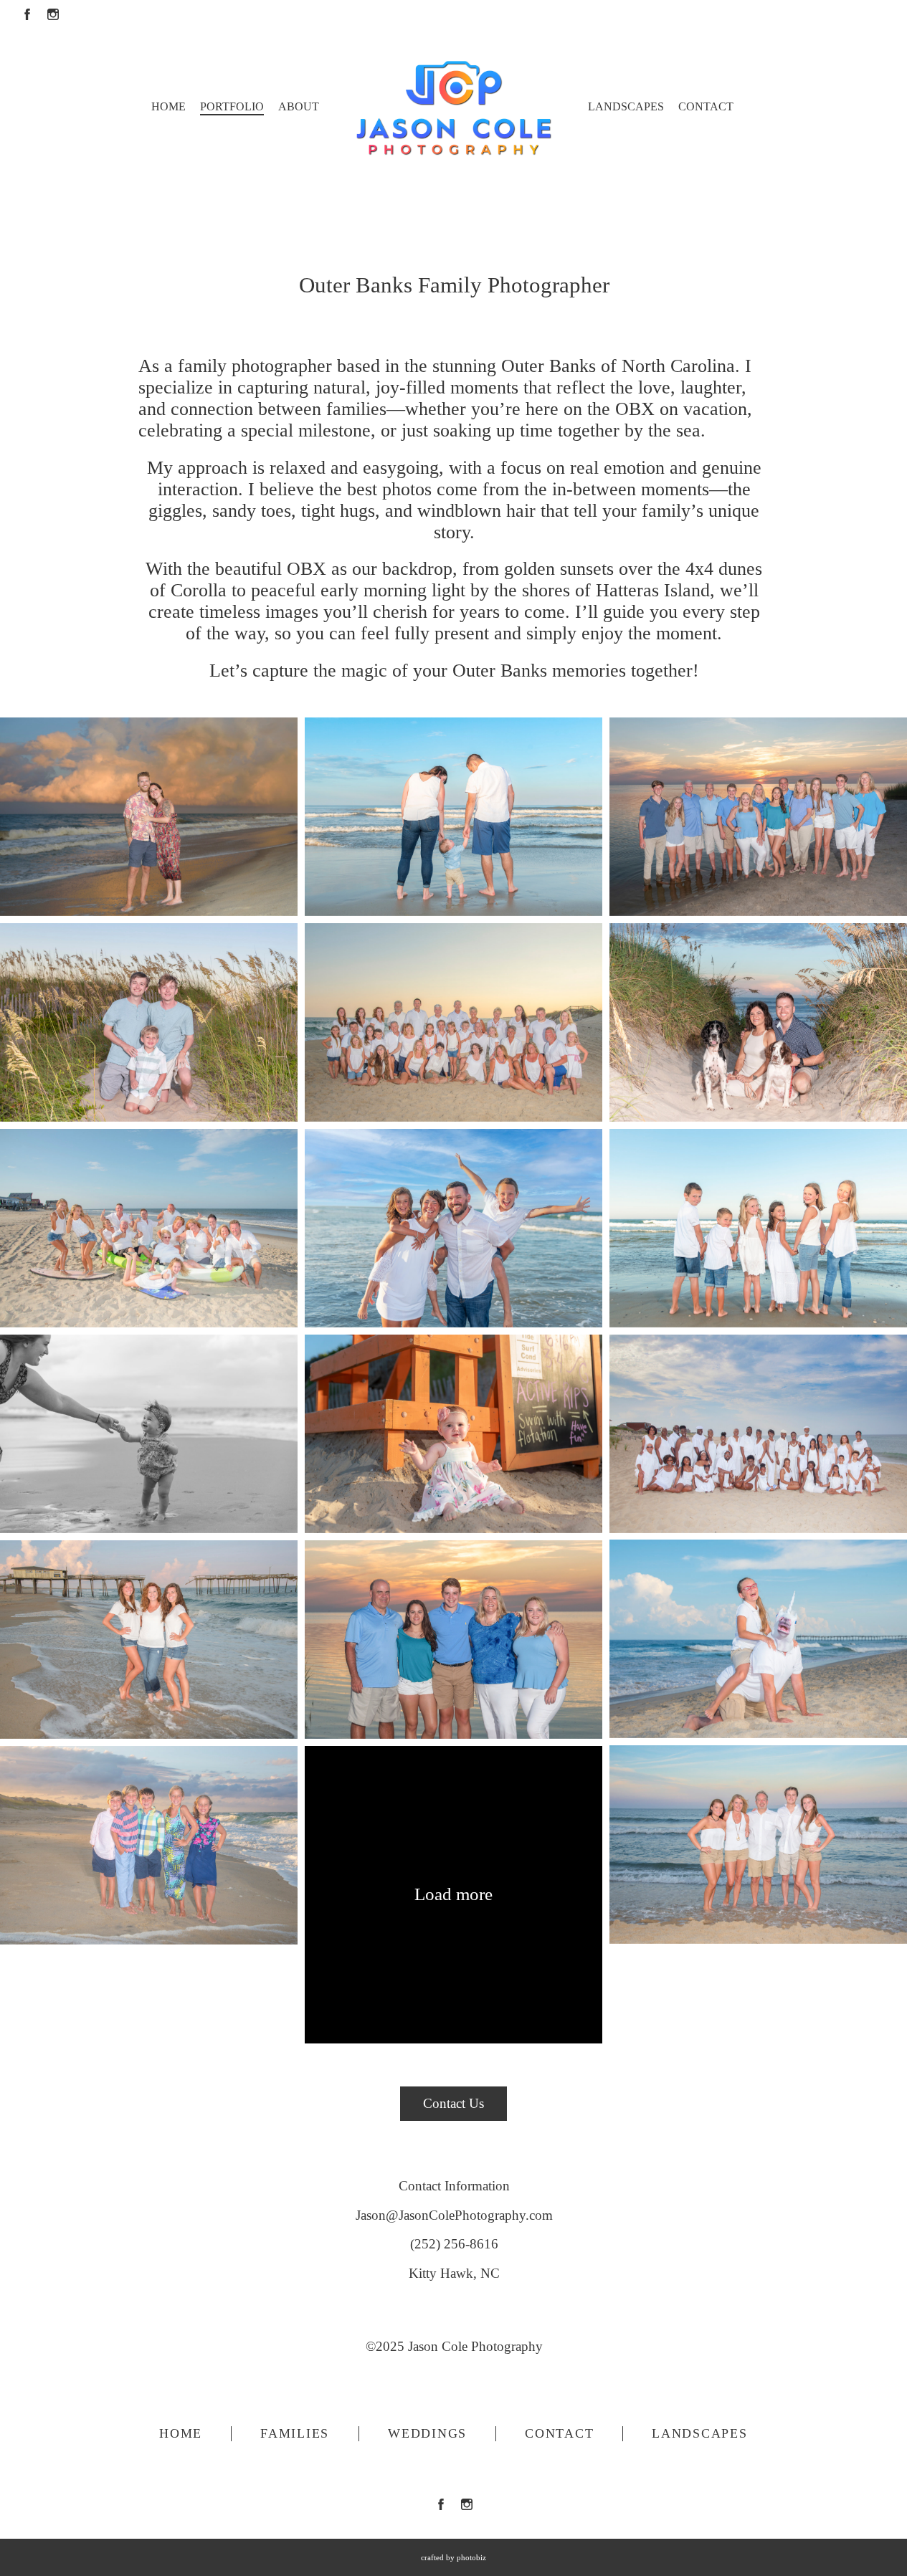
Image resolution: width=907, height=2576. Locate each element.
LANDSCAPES (700, 2433)
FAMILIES (295, 2433)
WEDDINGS (427, 2433)
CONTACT (559, 2433)
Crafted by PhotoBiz (453, 2557)
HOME (181, 2433)
